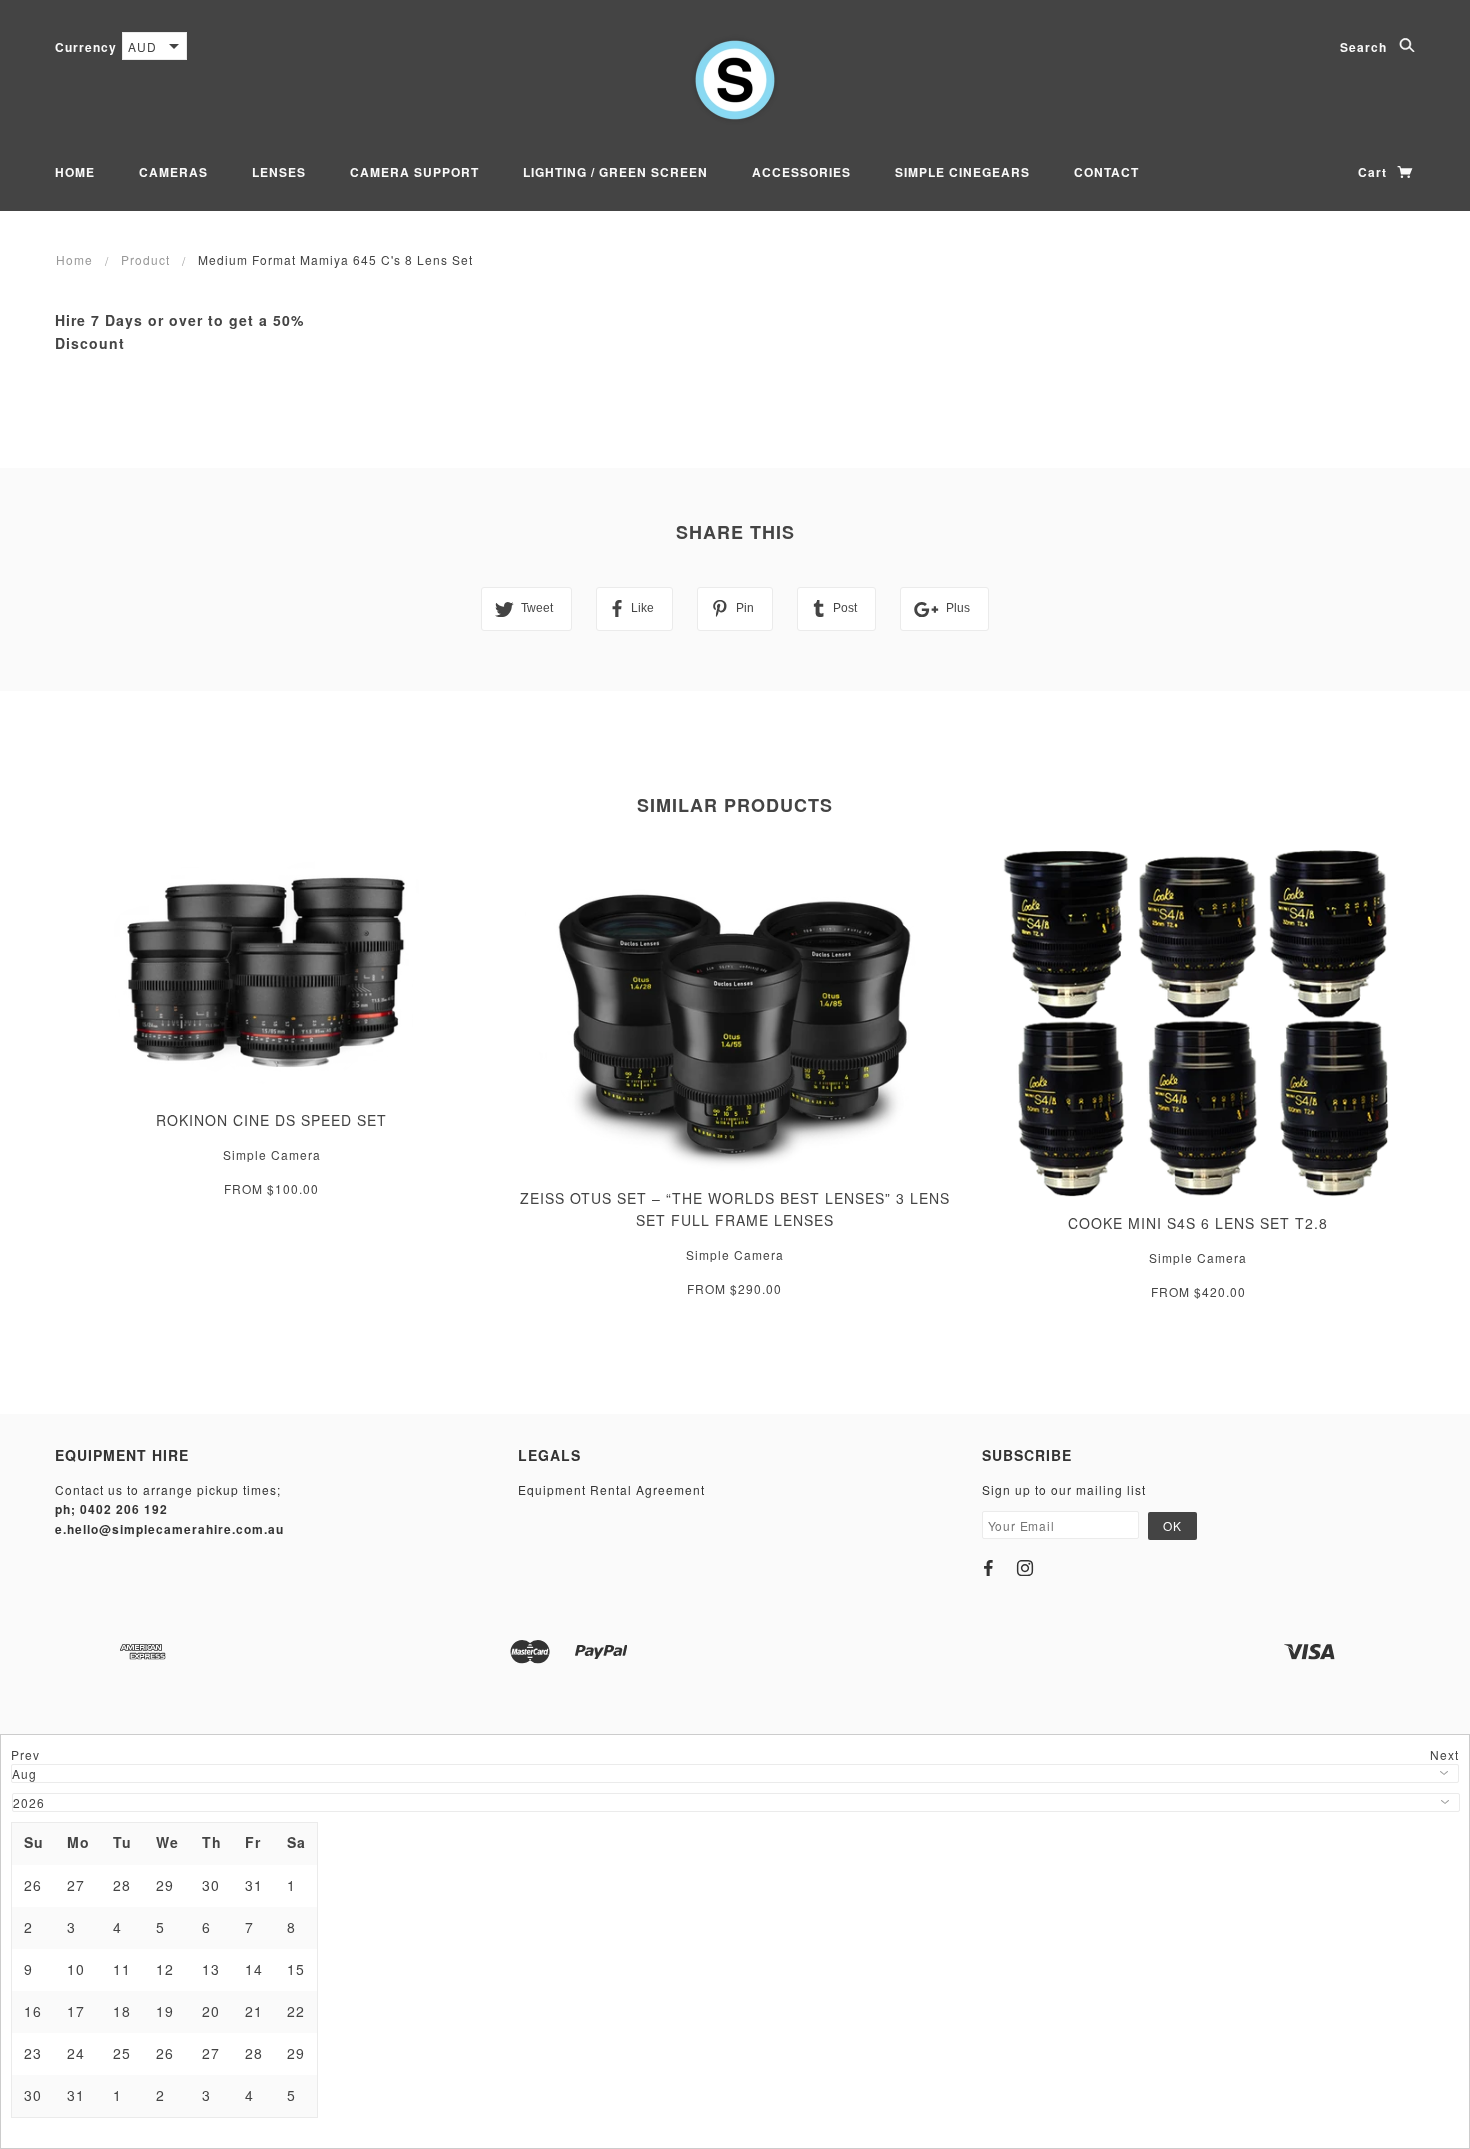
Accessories (801, 172)
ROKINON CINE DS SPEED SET (271, 1120)
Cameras (173, 172)
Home (75, 172)
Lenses (279, 172)
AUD (142, 46)
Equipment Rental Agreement (611, 1489)
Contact (1106, 172)
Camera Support (414, 172)
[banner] (735, 80)
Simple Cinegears (962, 172)
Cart (1374, 172)
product (145, 259)
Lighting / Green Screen (615, 172)
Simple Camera (272, 1154)
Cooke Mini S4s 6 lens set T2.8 (1198, 1223)
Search (1365, 47)
